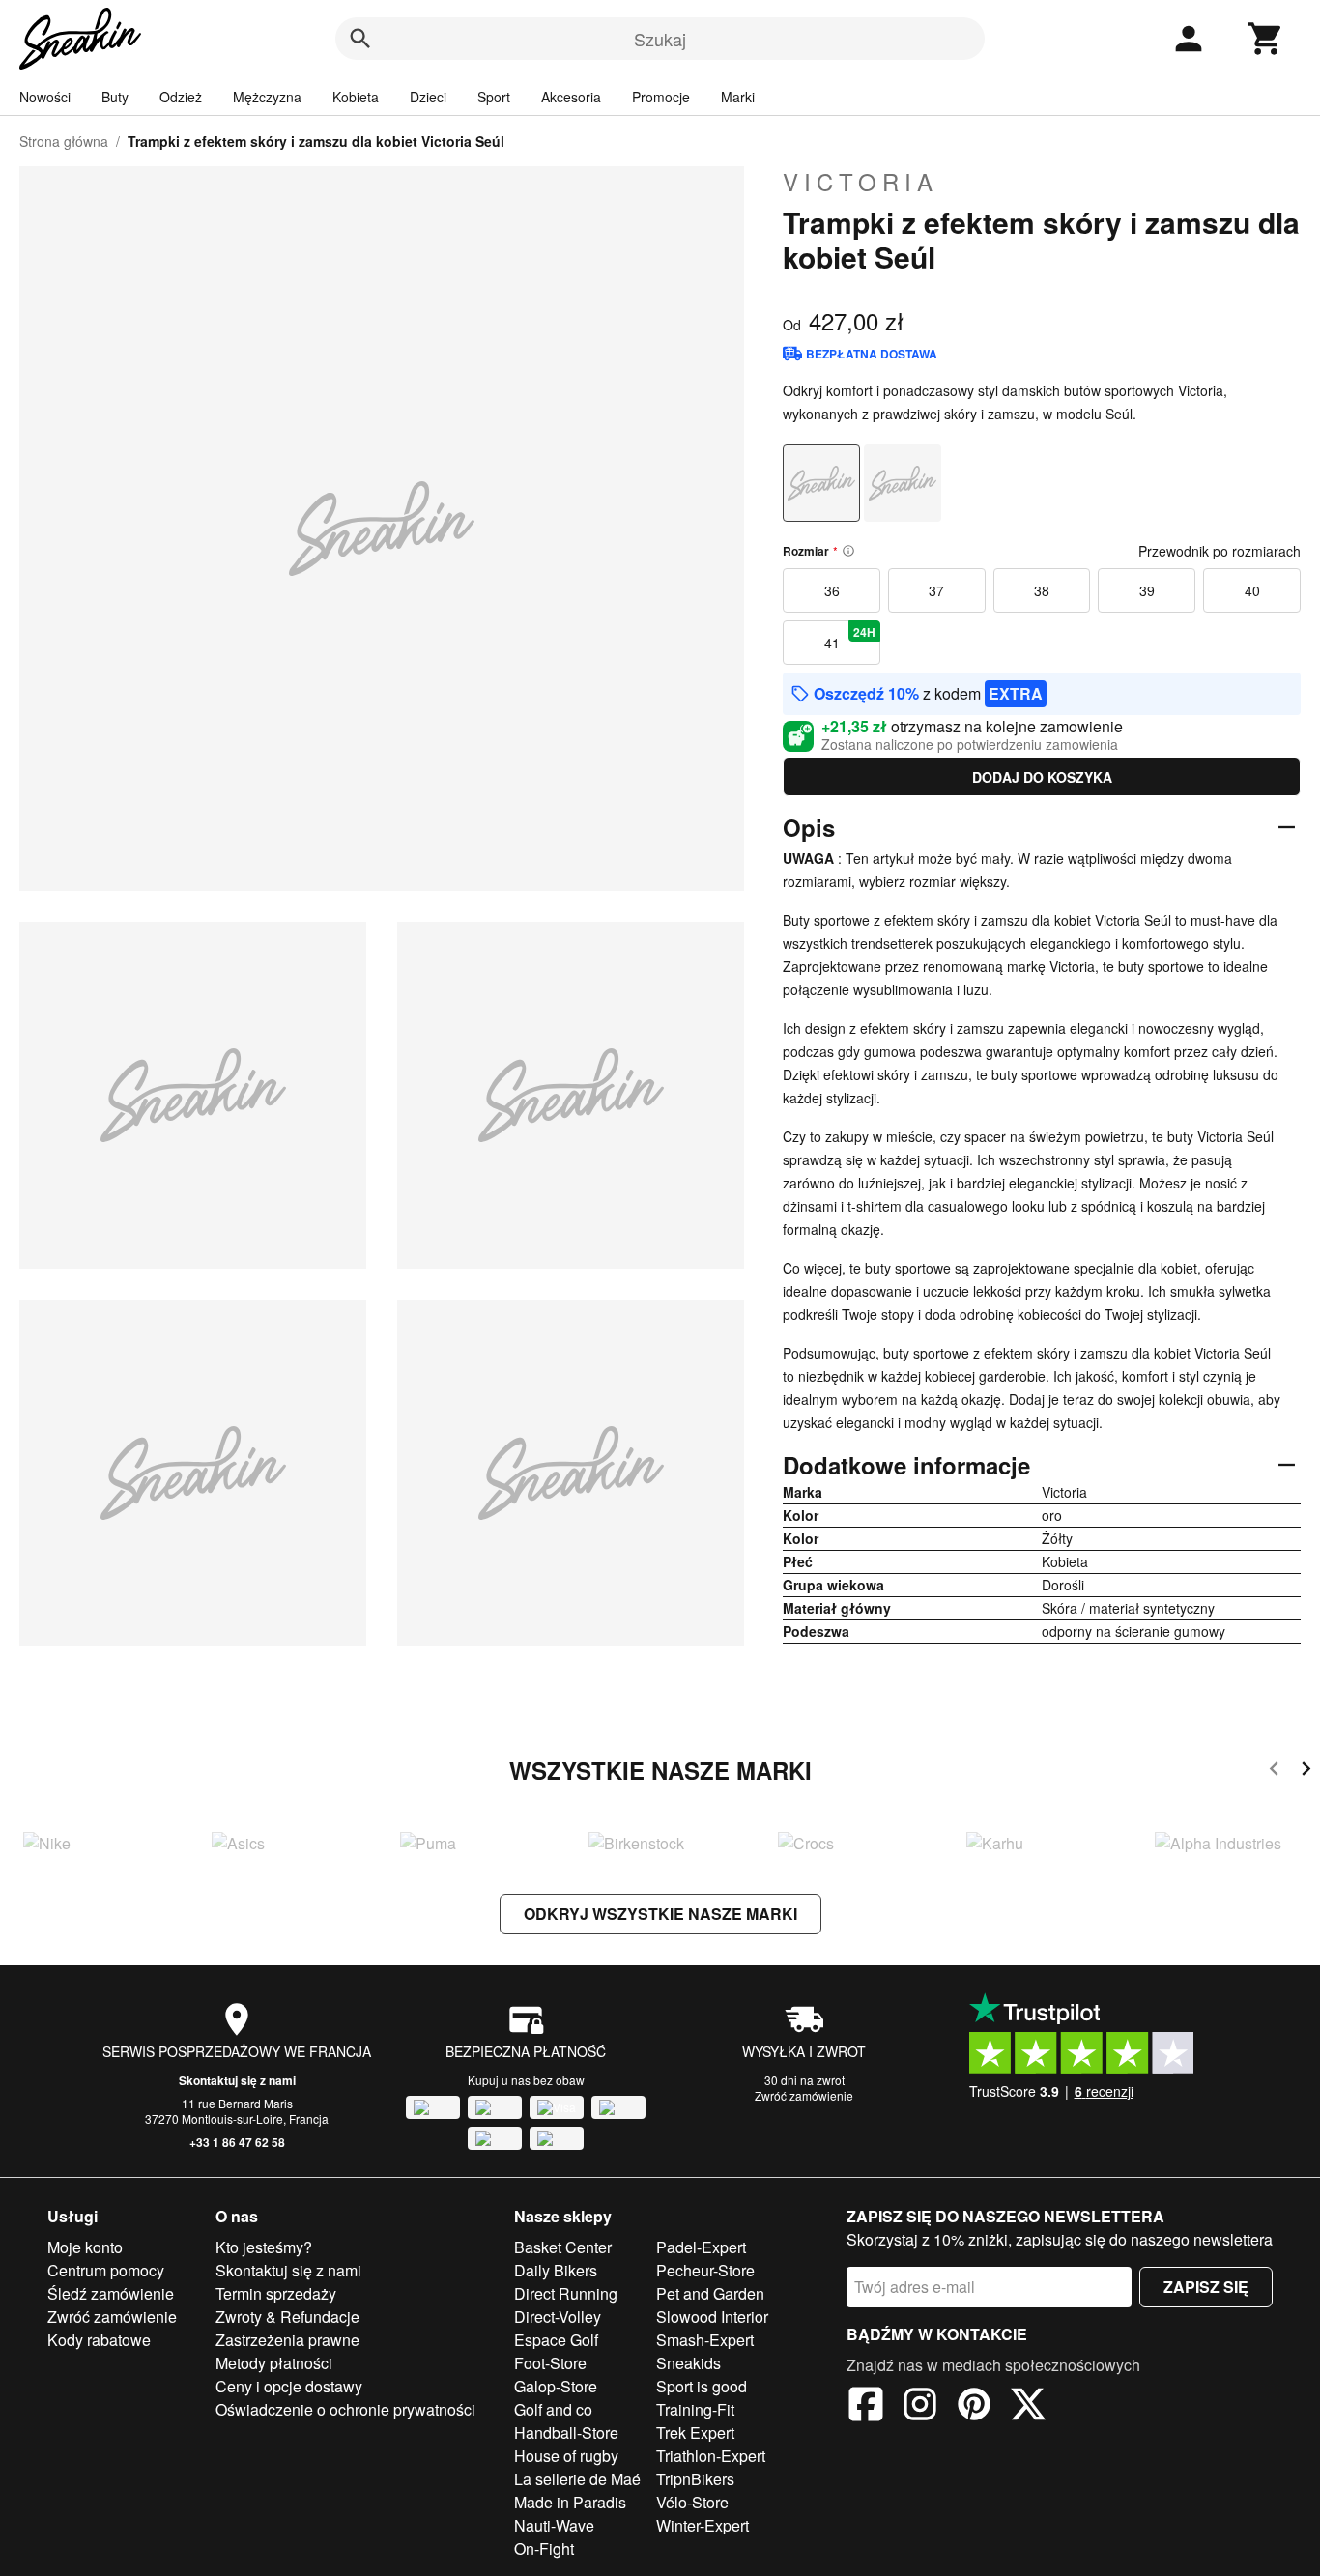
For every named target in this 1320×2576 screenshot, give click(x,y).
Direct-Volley (558, 2317)
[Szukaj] (360, 39)
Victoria (861, 182)
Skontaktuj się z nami (237, 2080)
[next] (1306, 1772)
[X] (1028, 2407)
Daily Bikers (556, 2270)
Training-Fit (695, 2409)
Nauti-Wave (554, 2525)
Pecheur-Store (705, 2270)
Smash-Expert (705, 2340)
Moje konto (85, 2247)
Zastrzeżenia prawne (287, 2340)
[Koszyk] (1266, 39)
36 (832, 590)
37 (936, 590)
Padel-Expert (701, 2247)
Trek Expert (695, 2433)
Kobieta (356, 97)
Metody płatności (274, 2363)
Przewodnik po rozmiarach (1220, 551)
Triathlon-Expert (711, 2456)
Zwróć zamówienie (804, 2095)
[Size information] (848, 551)
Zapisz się (1206, 2287)
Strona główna (64, 141)
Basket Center (563, 2247)
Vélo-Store (692, 2502)
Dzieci (428, 97)
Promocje (661, 97)
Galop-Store (556, 2386)
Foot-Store (550, 2363)
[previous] (1274, 1772)
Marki (738, 97)
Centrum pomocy (106, 2270)
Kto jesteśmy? (264, 2247)
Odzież (181, 97)
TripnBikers (695, 2479)
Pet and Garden (710, 2293)
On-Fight (544, 2548)
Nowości (45, 97)
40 (1252, 590)
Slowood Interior (712, 2317)
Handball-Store (566, 2433)
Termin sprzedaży (276, 2293)
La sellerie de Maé (577, 2479)
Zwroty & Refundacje (287, 2317)
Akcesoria (571, 97)
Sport (494, 97)
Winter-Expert (703, 2525)
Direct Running (566, 2293)
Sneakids (689, 2363)
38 (1042, 590)
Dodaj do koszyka (1042, 777)
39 (1147, 590)
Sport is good (702, 2386)
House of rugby (566, 2456)
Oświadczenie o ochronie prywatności (345, 2409)
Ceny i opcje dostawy (289, 2386)
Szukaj (660, 39)
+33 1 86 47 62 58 (237, 2142)
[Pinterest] (974, 2407)
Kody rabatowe (99, 2340)
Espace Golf (556, 2340)
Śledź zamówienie (111, 2293)
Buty (115, 97)
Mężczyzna (267, 97)
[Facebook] (866, 2407)
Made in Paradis (570, 2502)
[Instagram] (920, 2407)
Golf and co (553, 2409)
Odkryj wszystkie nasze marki (660, 1914)
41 (850, 638)
